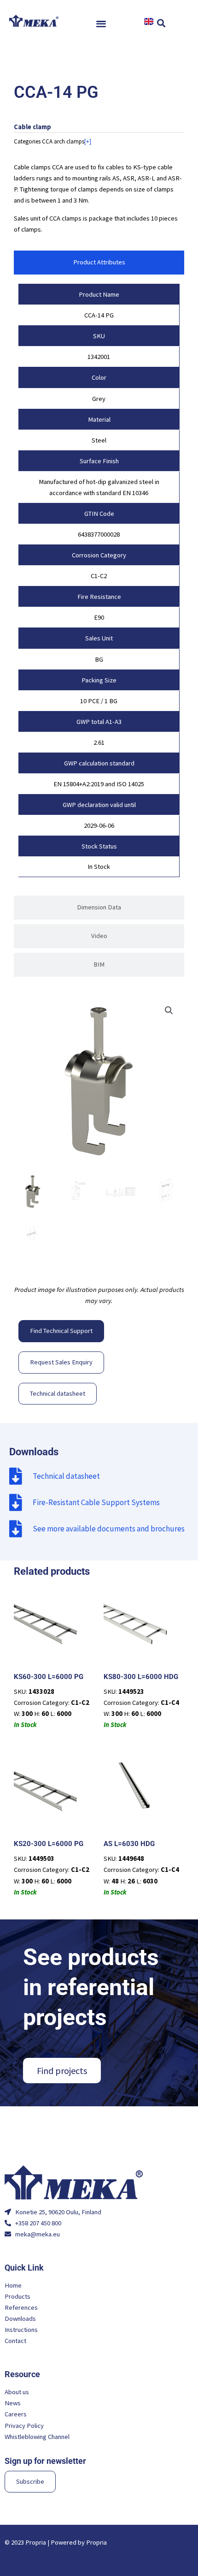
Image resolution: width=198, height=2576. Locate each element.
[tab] (99, 263)
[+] (88, 141)
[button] (102, 23)
